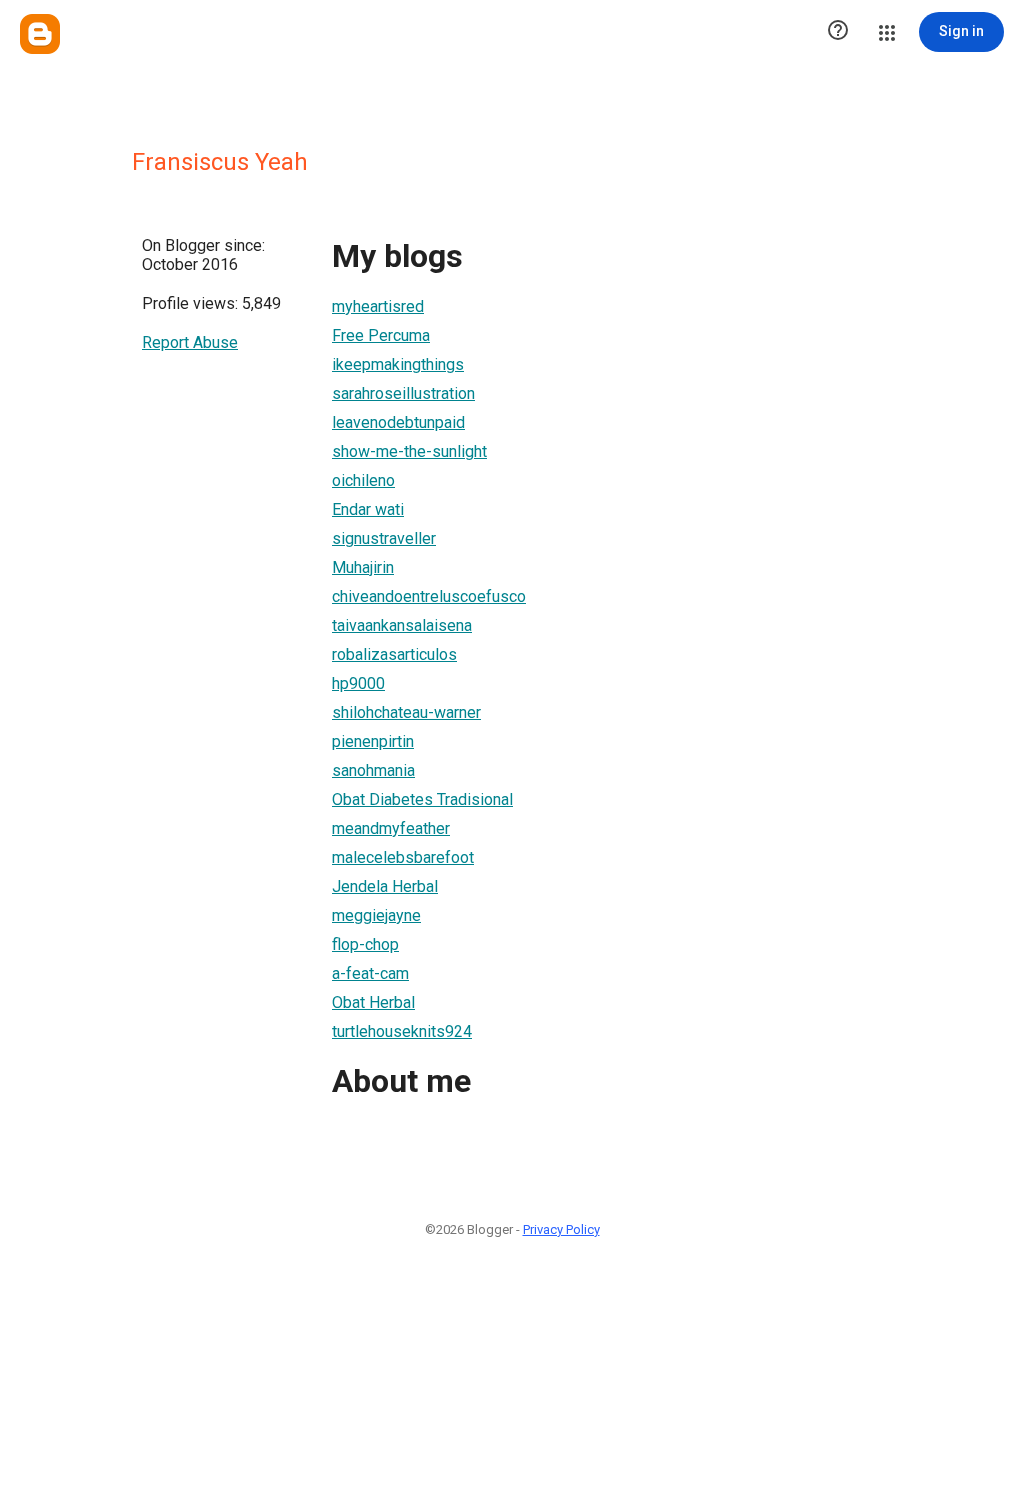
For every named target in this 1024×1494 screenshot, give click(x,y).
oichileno (363, 480)
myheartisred (378, 306)
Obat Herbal (373, 1002)
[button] (838, 32)
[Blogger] (40, 34)
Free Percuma (381, 335)
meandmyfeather (391, 828)
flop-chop (365, 944)
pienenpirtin (373, 741)
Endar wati (368, 509)
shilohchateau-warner (406, 712)
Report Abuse (190, 342)
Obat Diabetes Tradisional (422, 799)
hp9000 (358, 683)
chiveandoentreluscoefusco (429, 596)
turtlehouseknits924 (402, 1031)
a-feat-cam (370, 973)
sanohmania (373, 770)
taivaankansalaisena (402, 625)
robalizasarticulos (394, 654)
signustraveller (384, 538)
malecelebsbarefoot (403, 857)
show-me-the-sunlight (409, 451)
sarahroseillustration (403, 393)
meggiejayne (376, 915)
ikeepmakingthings (398, 364)
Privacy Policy (561, 1229)
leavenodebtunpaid (398, 422)
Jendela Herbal (385, 886)
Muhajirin (363, 567)
